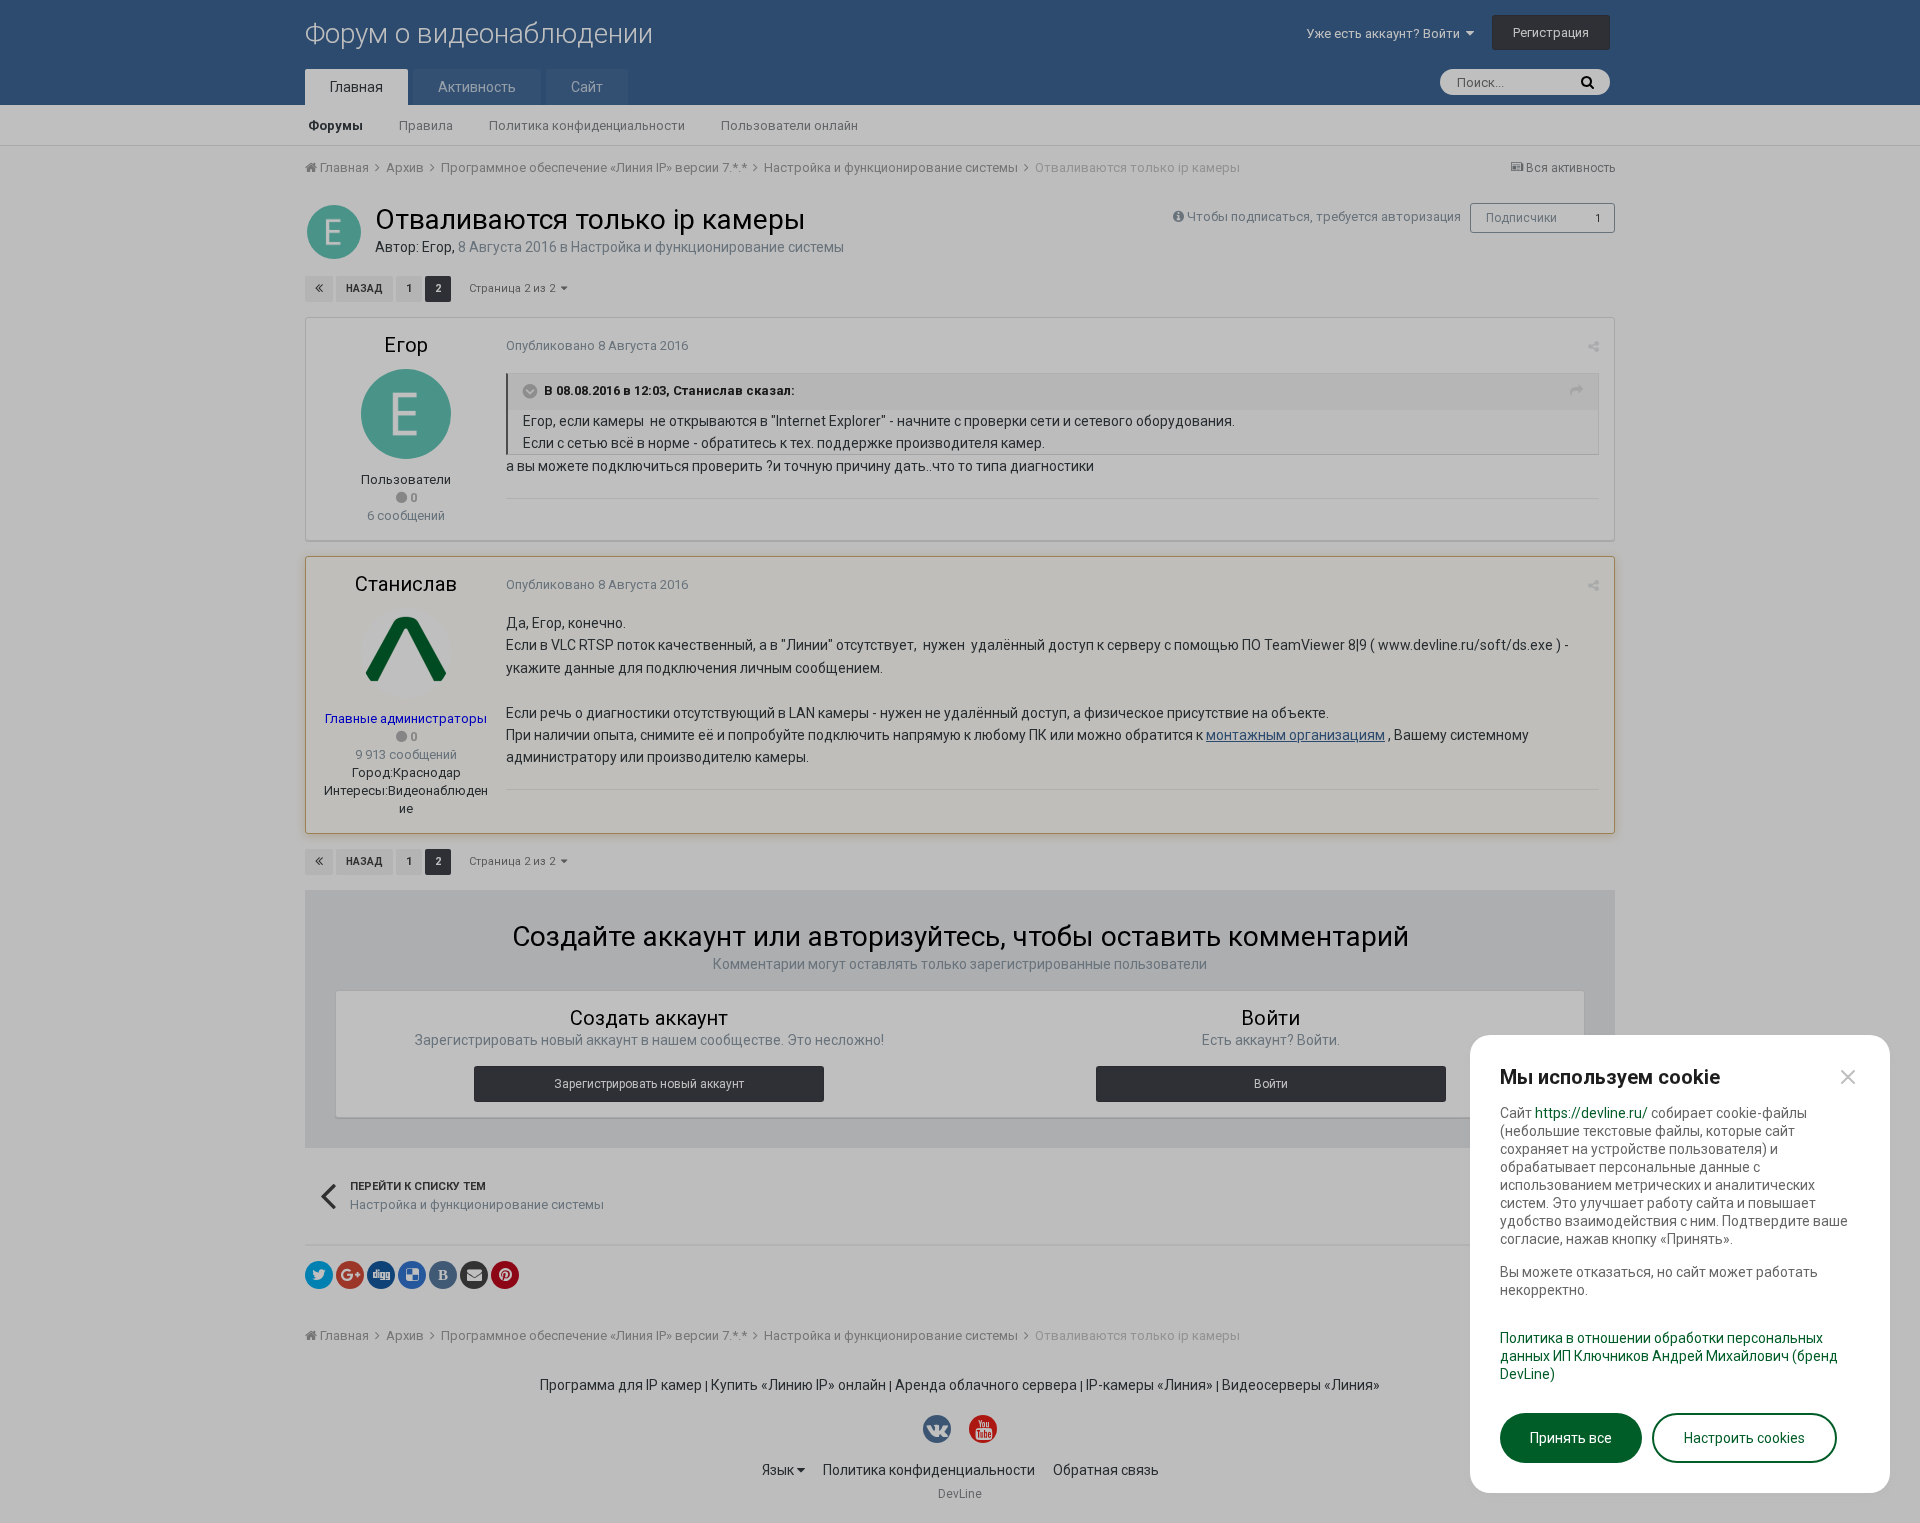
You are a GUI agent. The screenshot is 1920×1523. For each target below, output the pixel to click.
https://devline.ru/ (1591, 1113)
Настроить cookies (1744, 1438)
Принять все (1571, 1438)
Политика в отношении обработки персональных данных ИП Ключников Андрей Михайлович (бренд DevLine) (1669, 1356)
